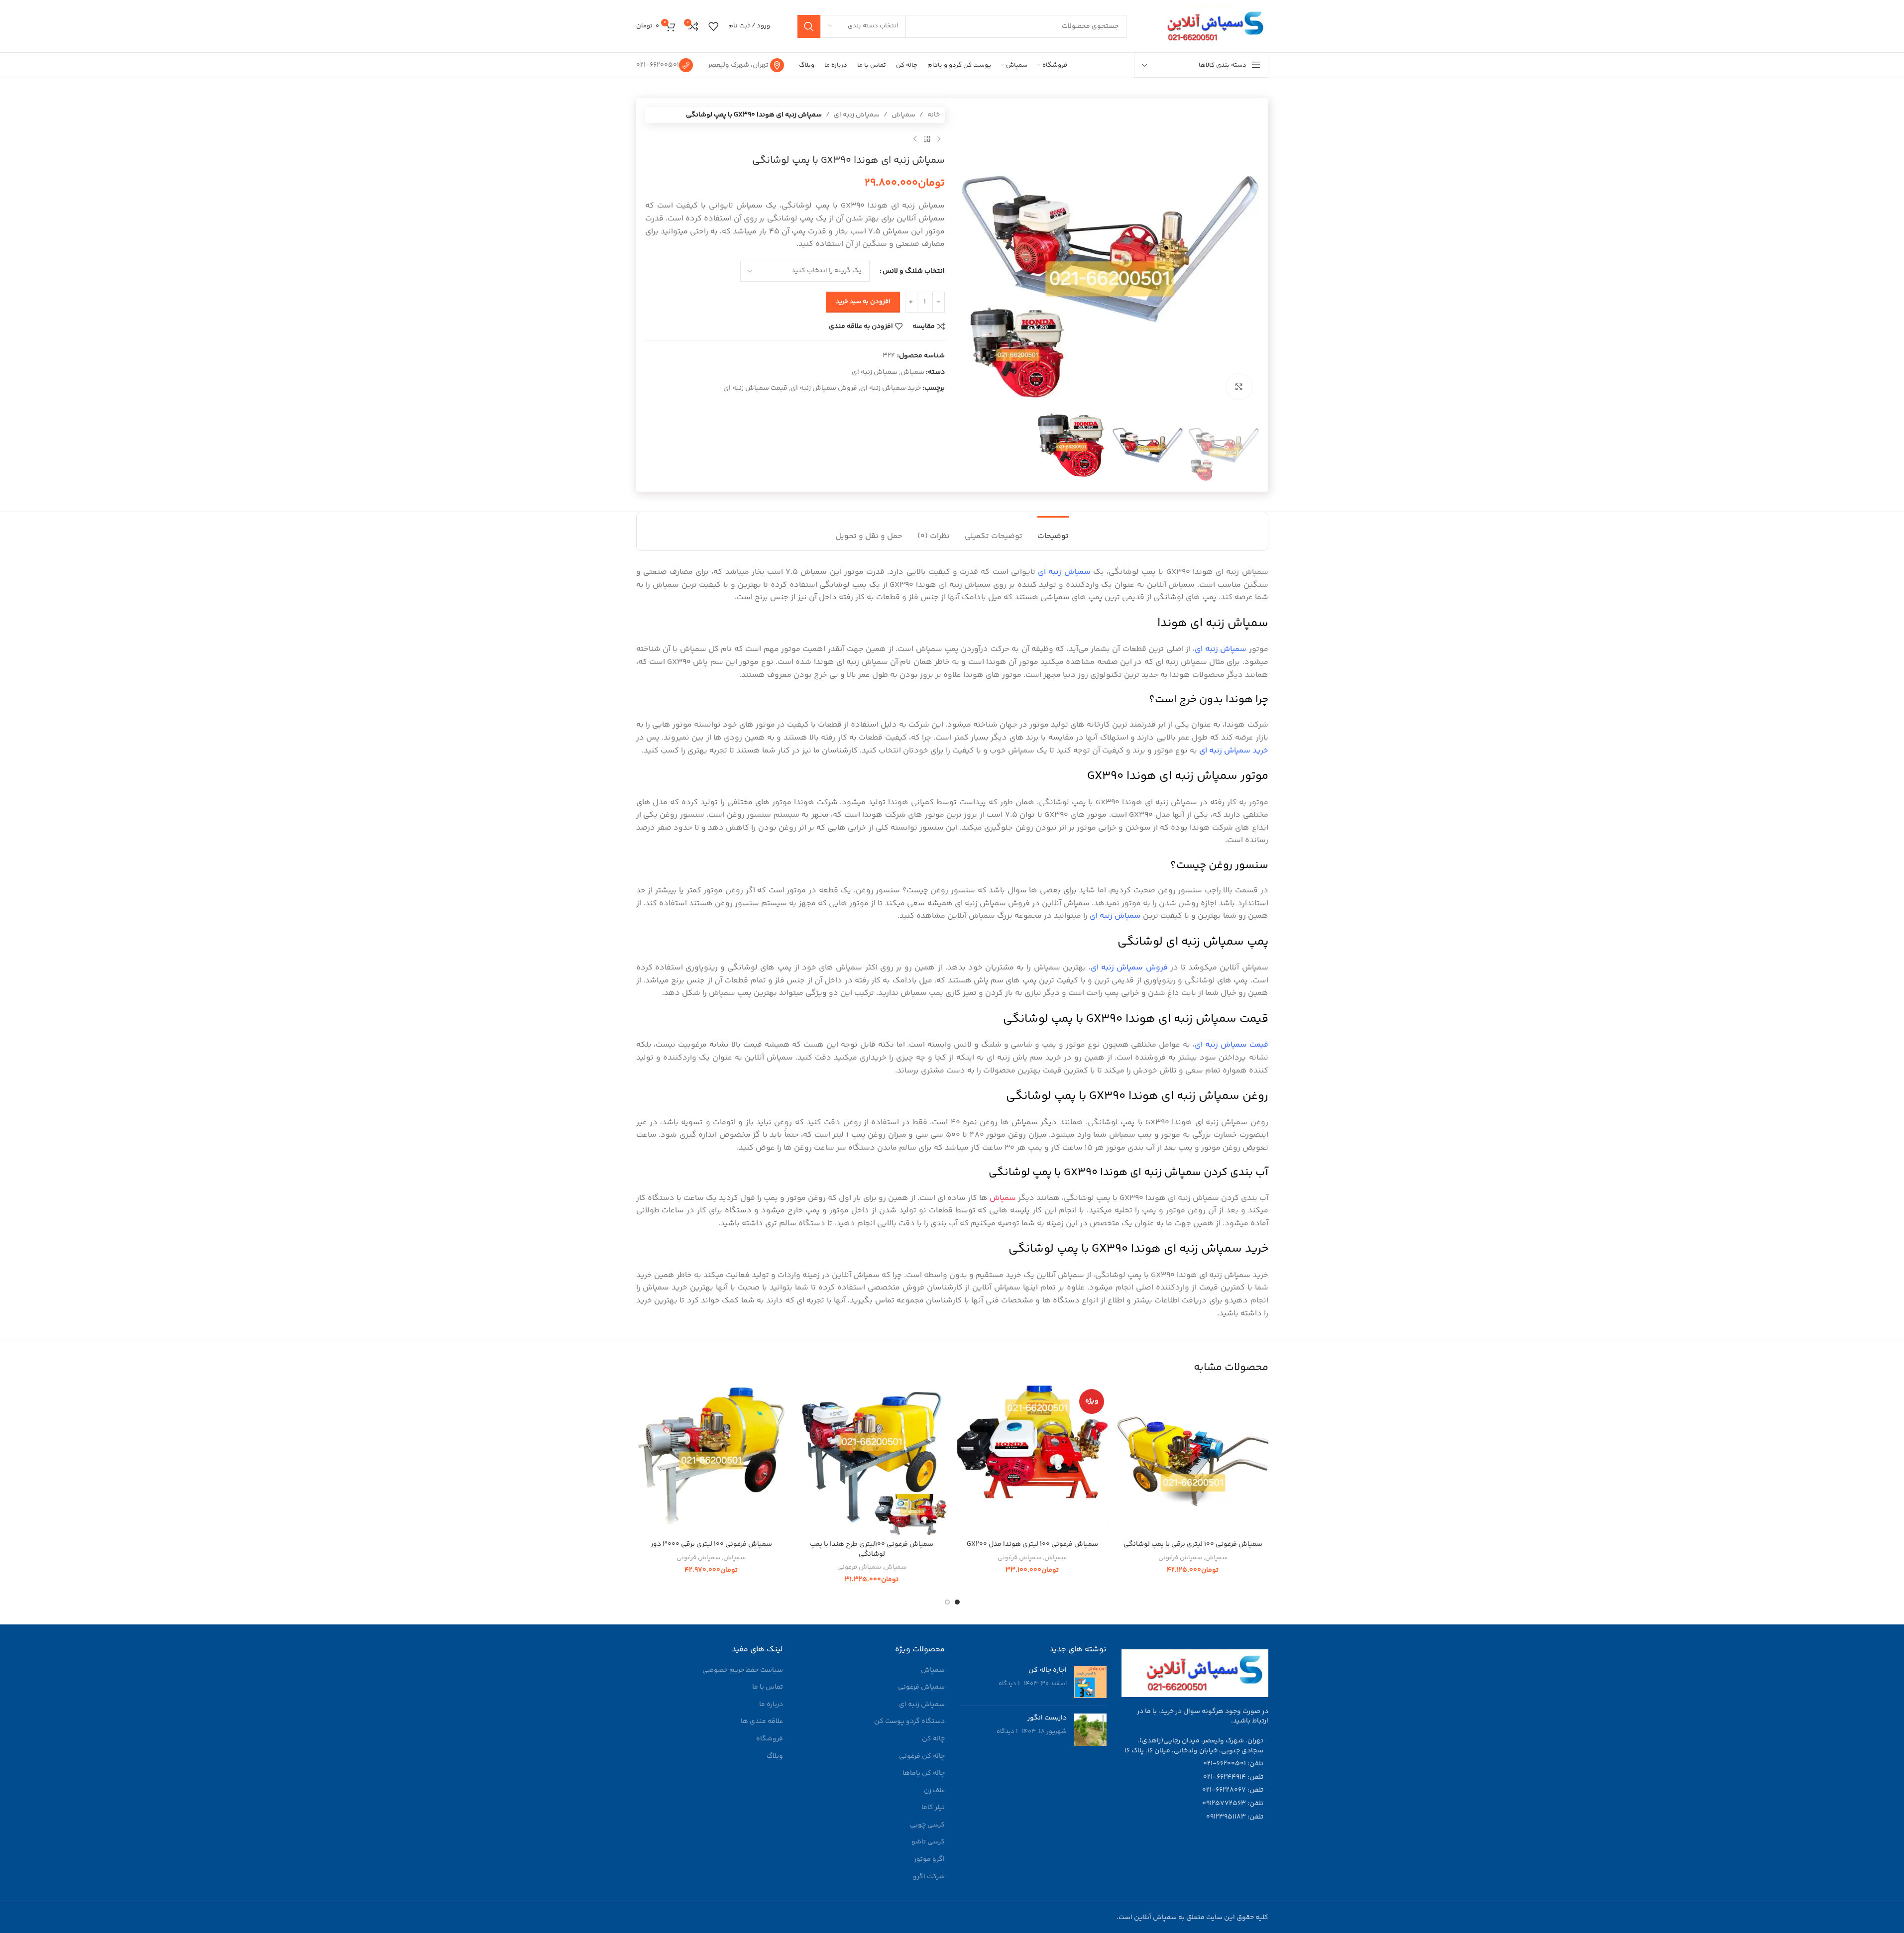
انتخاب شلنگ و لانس (914, 271)
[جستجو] (809, 26)
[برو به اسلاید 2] (947, 1602)
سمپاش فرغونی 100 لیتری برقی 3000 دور (711, 1544)
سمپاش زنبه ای (857, 115)
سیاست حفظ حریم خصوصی (743, 1671)
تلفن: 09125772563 (1233, 1804)
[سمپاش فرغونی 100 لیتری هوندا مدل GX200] (1033, 1460)
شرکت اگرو (929, 1877)
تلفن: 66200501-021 (1233, 1764)
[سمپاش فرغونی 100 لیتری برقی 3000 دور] (712, 1460)
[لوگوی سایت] (1207, 26)
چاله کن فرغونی (922, 1757)
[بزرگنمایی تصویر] (1239, 387)
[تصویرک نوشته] (1090, 1682)
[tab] (1053, 531)
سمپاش (903, 115)
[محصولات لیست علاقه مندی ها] (713, 26)
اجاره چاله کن (1048, 1670)
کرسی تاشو (928, 1842)
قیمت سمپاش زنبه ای (755, 388)
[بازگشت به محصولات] (927, 139)
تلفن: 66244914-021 (1233, 1777)
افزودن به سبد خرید (863, 302)
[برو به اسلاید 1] (957, 1602)
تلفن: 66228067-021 (1233, 1790)
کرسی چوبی (927, 1826)
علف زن (934, 1791)
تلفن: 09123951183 (1235, 1817)
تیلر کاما (933, 1808)
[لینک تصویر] (1195, 1673)
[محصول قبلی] (939, 139)
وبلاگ (775, 1757)
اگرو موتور (929, 1860)
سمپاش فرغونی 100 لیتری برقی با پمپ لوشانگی (1193, 1544)
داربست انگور (1047, 1718)
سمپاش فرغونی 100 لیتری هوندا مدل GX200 (1032, 1544)
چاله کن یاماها (924, 1774)
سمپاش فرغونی (1180, 1558)
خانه (934, 115)
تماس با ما (768, 1688)
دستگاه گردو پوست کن (909, 1722)
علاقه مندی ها (762, 1722)
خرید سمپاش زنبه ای (891, 388)
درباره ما (771, 1705)
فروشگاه (770, 1739)
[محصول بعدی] (915, 139)
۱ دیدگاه (1009, 1684)
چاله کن (933, 1739)
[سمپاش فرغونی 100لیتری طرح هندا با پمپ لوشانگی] (872, 1460)
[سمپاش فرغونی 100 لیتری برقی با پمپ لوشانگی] (1193, 1460)
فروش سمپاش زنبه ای (824, 388)
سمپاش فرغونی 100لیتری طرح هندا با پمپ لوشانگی (872, 1549)
